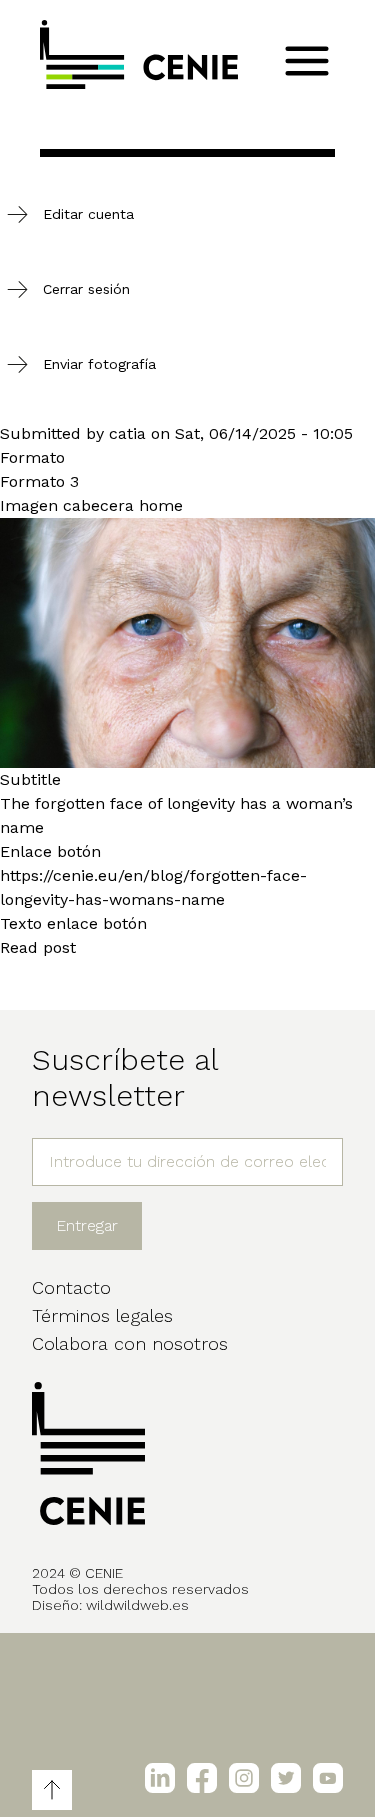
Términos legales (102, 1315)
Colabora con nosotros (130, 1343)
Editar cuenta (88, 214)
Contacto (71, 1287)
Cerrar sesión (86, 289)
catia (127, 433)
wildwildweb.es (137, 1605)
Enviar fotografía (99, 364)
